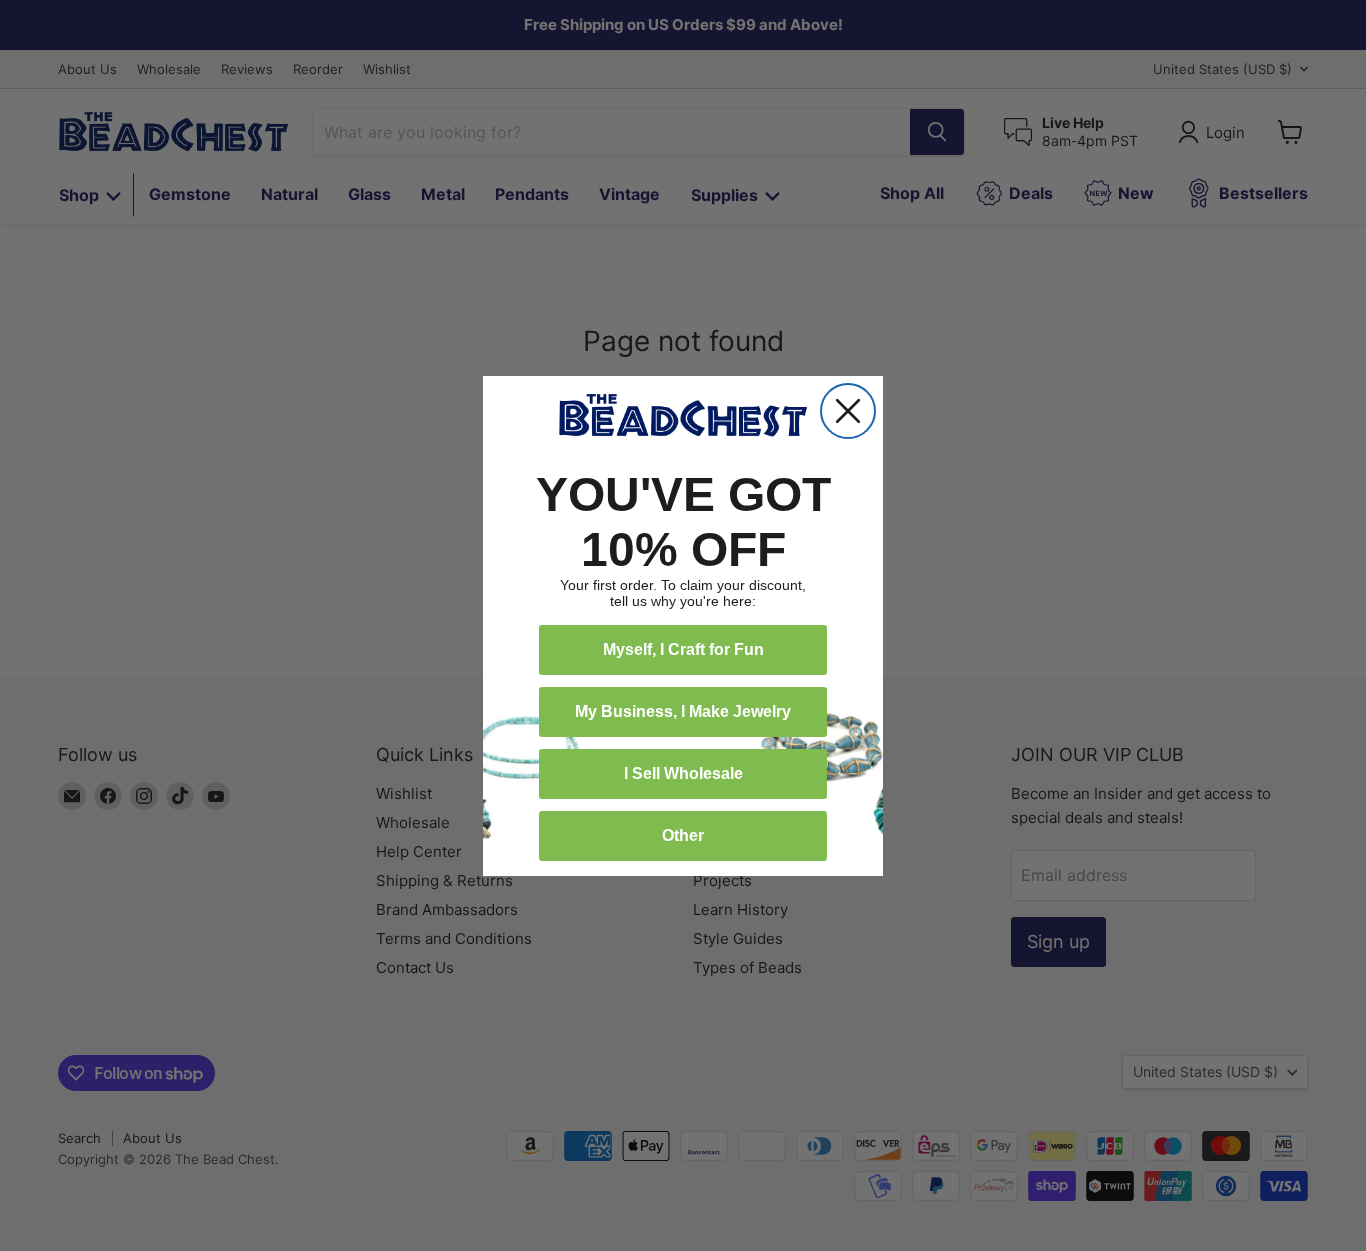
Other (683, 835)
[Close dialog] (848, 411)
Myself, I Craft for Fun (683, 649)
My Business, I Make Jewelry (683, 711)
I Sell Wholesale (683, 773)
